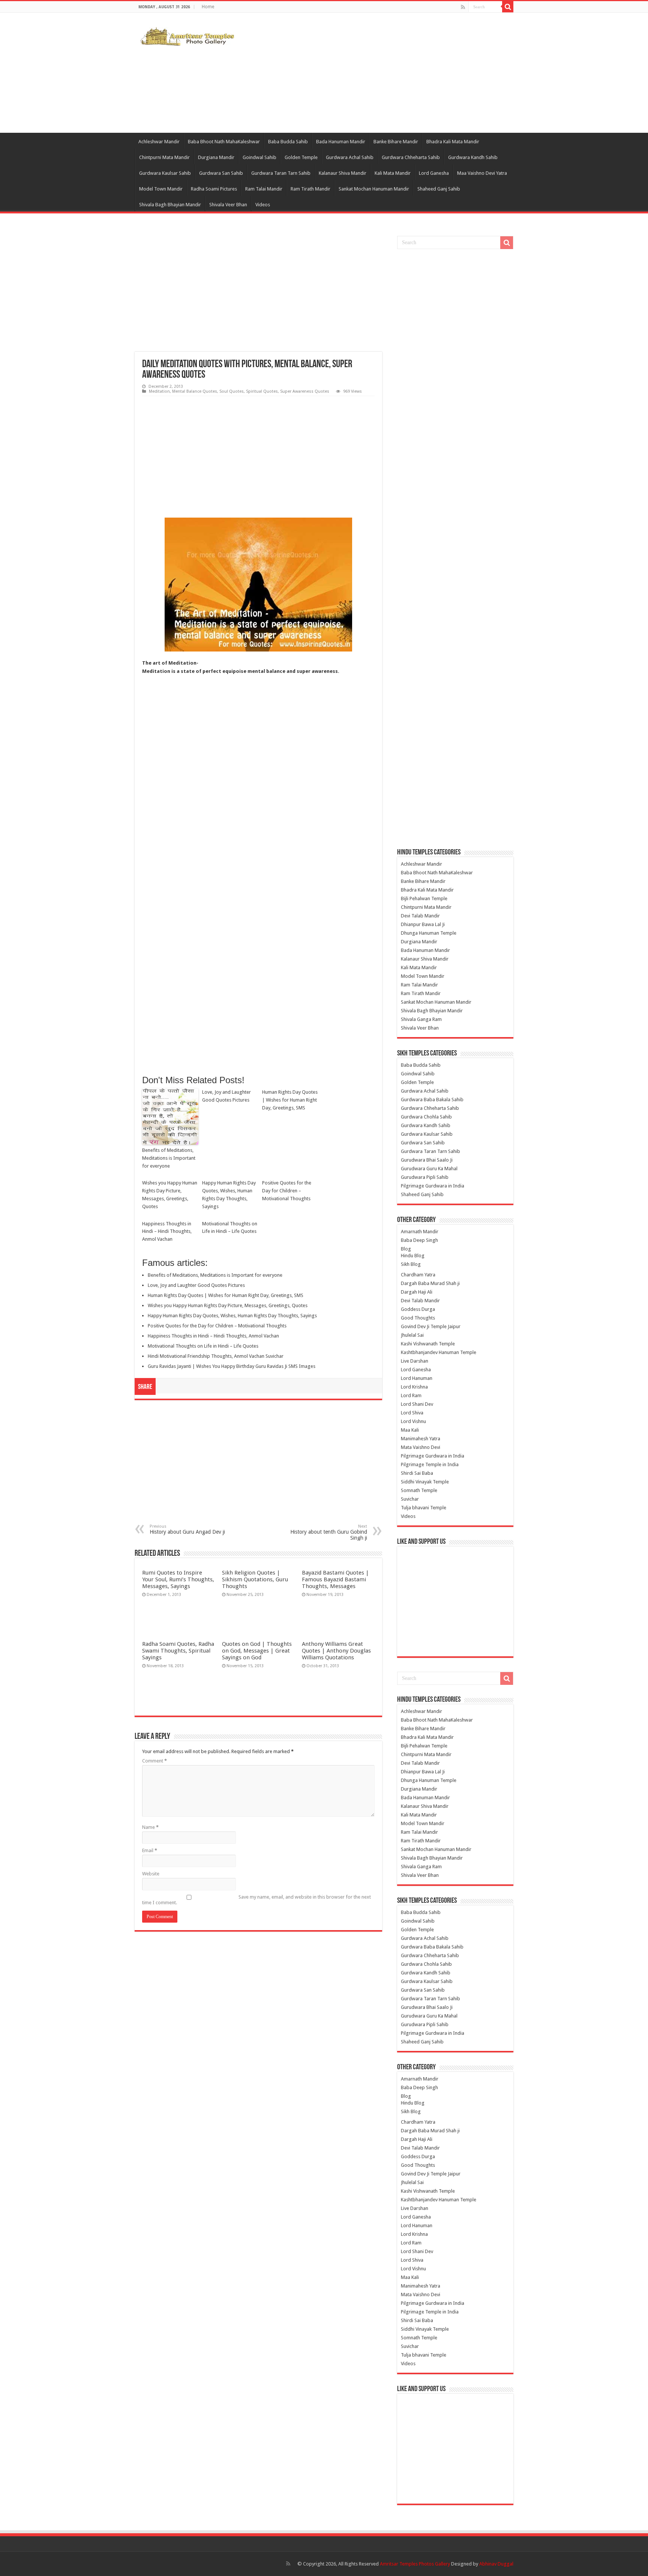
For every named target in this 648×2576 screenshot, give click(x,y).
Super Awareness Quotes (305, 391)
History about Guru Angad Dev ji (187, 1529)
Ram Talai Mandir (264, 189)
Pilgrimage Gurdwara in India (433, 1186)
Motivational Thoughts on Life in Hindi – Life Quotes (230, 1228)
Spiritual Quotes (262, 391)
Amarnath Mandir (420, 1232)
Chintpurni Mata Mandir (164, 157)
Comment (154, 1761)
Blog (406, 1249)
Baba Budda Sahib (288, 142)
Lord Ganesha (434, 173)
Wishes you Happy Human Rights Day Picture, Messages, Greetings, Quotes (170, 1194)
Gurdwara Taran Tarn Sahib (281, 173)
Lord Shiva (412, 1413)
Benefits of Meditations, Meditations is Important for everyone (169, 1158)
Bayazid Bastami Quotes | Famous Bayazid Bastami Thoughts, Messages (335, 1579)
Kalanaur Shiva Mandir (343, 173)
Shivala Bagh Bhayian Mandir (170, 205)
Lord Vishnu (413, 1421)
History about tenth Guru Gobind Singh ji (329, 1532)
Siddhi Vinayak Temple (425, 1482)
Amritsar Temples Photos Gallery (415, 2564)
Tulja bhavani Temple (424, 1508)
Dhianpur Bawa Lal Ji (423, 924)
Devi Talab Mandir (420, 916)
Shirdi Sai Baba (417, 1473)
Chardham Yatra (418, 1275)
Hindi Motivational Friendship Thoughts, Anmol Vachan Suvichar (216, 1356)
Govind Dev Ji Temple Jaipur (431, 1326)
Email (150, 1850)
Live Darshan (415, 1361)
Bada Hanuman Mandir (341, 142)
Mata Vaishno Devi (421, 1447)
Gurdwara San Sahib (221, 173)
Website (151, 1874)
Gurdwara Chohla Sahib (426, 1117)
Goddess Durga (418, 1309)
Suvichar (410, 1499)
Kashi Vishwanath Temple (428, 1344)
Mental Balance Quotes (195, 391)
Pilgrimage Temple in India (430, 1464)
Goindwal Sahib (259, 157)
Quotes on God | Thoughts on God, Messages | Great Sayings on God (257, 1651)
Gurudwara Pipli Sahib (425, 1177)
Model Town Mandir (161, 189)
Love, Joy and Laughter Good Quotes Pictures (226, 1096)
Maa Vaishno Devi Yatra (482, 173)
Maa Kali (410, 1430)
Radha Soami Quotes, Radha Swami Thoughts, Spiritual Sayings (178, 1651)
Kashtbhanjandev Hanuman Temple (439, 1352)
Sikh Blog (411, 1264)
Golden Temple (301, 157)
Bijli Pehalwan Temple (424, 898)
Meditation (159, 391)
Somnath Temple (419, 1490)
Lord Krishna (414, 1387)
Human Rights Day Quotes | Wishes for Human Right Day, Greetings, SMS (290, 1100)
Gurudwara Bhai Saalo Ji (427, 1160)
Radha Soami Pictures (214, 189)
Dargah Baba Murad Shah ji (430, 1283)
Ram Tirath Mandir (310, 189)
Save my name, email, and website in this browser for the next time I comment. (256, 1900)
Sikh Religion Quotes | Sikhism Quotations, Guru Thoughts (255, 1579)
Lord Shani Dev (417, 1404)
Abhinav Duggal (496, 2564)
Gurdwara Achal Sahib (350, 157)
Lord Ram (411, 1395)
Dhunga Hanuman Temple (429, 933)
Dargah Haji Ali (417, 1292)
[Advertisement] (371, 73)
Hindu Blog (413, 1256)
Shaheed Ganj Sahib (439, 189)
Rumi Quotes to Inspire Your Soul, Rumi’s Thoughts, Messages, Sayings (178, 1579)
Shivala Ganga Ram (421, 1019)
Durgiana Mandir (216, 157)
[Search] (508, 7)
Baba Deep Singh (419, 1240)
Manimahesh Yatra (421, 1439)
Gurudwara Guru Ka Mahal (429, 1169)
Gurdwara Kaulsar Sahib (165, 173)
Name (150, 1827)
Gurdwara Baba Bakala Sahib (432, 1100)
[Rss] (463, 7)
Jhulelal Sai (412, 1335)
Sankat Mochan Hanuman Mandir (374, 189)
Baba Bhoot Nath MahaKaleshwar (224, 142)
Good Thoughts (418, 1318)
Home (208, 7)
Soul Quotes (232, 391)
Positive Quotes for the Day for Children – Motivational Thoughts (287, 1191)
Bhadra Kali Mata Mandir (453, 142)
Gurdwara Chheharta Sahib (411, 157)
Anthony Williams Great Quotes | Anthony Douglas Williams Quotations (336, 1651)
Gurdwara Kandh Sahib (473, 157)
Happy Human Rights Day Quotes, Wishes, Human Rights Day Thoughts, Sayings (229, 1194)
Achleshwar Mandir (159, 142)
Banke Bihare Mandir (396, 142)
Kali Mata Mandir (393, 173)
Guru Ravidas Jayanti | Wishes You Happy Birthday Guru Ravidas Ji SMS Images (232, 1366)
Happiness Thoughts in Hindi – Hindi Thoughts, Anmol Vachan (167, 1232)
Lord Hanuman (417, 1378)
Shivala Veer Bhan (228, 205)
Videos (263, 205)
